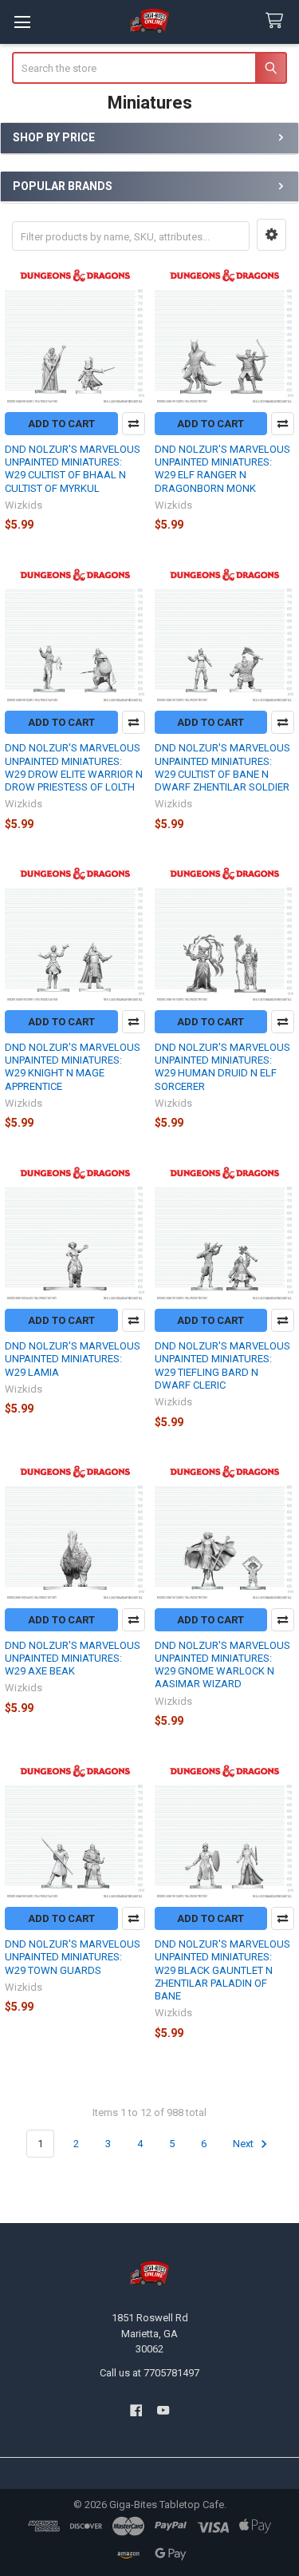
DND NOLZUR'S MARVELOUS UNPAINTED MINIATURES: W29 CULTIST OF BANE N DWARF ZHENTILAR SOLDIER (222, 767)
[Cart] (277, 21)
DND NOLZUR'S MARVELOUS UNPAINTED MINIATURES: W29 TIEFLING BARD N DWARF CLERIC (222, 1365)
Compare (134, 424)
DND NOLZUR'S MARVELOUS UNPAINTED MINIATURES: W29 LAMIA (73, 1359)
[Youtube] (163, 2410)
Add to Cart (61, 424)
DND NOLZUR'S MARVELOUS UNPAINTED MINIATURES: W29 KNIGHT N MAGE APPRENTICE (73, 1067)
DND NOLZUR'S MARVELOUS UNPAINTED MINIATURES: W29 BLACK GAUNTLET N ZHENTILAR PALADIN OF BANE (222, 1970)
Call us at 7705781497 (149, 2373)
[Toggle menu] (22, 22)
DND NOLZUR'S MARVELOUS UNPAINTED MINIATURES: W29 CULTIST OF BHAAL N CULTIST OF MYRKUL (73, 469)
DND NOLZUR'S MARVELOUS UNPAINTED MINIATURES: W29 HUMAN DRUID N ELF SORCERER (222, 1067)
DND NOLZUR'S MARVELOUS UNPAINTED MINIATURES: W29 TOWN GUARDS (73, 1957)
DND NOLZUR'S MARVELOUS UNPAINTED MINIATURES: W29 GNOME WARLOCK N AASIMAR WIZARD (222, 1665)
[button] (271, 235)
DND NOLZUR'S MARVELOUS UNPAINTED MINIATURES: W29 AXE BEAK (73, 1659)
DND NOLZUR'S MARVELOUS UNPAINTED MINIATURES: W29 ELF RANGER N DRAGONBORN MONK (222, 469)
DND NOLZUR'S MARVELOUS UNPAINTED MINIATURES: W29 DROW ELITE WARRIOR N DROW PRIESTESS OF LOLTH (74, 767)
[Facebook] (136, 2410)
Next (244, 2144)
